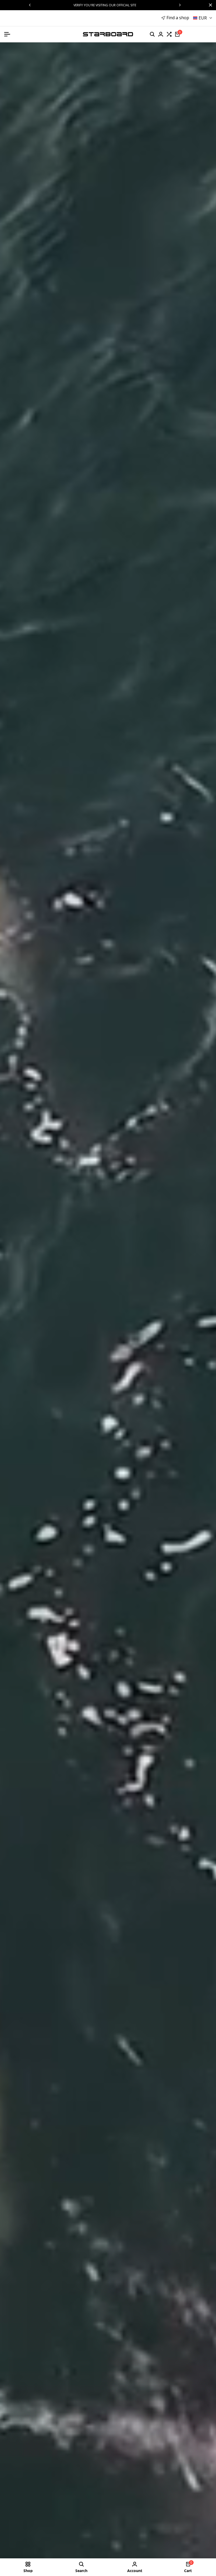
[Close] (209, 5)
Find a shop (178, 18)
